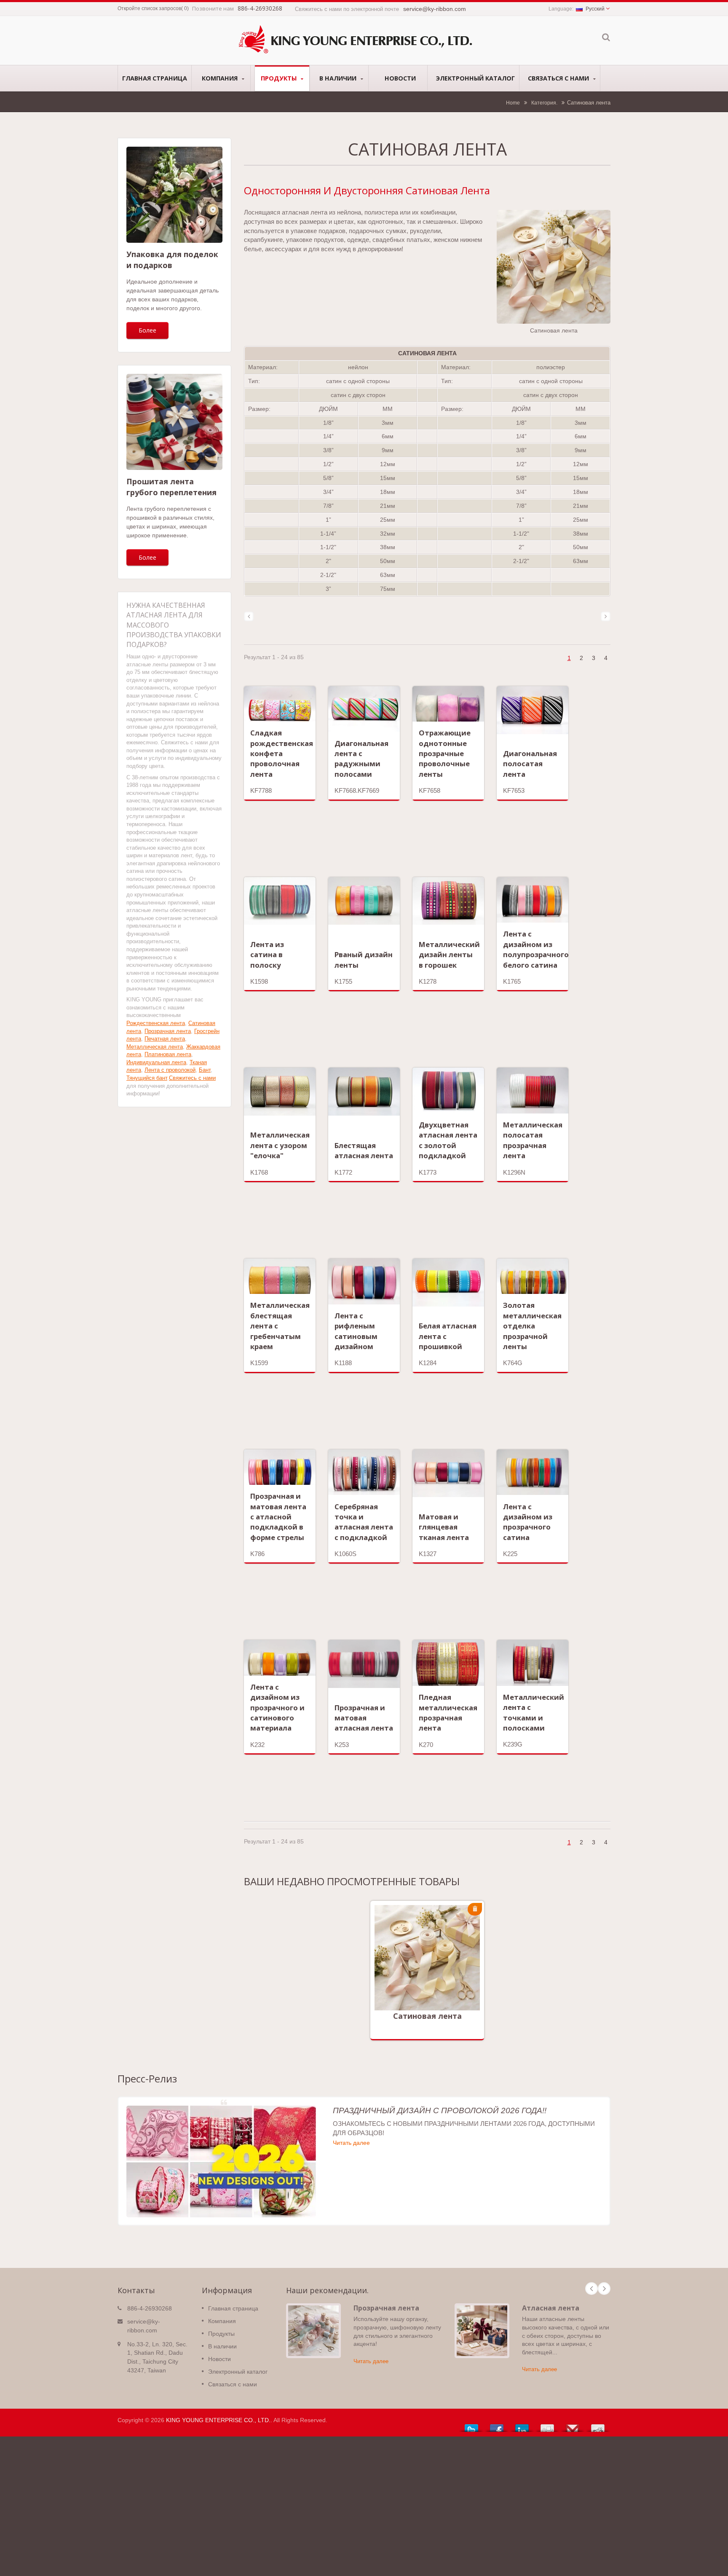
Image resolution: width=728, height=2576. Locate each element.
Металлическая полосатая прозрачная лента (533, 1140)
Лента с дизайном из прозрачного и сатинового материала (277, 1707)
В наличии (339, 78)
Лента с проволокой (170, 1070)
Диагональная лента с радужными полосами (361, 759)
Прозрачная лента (168, 1031)
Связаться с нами (559, 78)
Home (513, 103)
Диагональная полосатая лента (530, 764)
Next (604, 2289)
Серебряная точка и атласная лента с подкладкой (364, 1522)
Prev (591, 2289)
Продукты (280, 78)
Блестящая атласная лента (364, 1150)
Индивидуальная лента (156, 1062)
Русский (595, 9)
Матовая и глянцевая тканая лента (444, 1527)
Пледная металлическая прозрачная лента (448, 1712)
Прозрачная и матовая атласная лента (364, 1718)
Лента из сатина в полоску (267, 955)
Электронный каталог (475, 78)
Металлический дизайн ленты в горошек (449, 955)
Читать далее (421, 1977)
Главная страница (155, 78)
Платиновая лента (168, 1054)
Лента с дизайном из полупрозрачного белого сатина (536, 949)
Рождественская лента (156, 1023)
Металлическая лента (155, 1047)
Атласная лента (551, 2308)
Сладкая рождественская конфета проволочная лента (282, 753)
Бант (205, 1070)
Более (147, 330)
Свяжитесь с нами (192, 1078)
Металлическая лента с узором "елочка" (280, 1145)
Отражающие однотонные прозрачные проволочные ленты (445, 753)
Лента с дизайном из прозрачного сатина (528, 1522)
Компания (221, 78)
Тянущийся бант (147, 1078)
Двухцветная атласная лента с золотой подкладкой (448, 1140)
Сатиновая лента (427, 2016)
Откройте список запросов (149, 8)
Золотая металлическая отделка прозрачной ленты (532, 1326)
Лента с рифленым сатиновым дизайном (356, 1331)
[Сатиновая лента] (554, 267)
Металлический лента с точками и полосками (534, 1712)
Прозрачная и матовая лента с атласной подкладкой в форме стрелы (278, 1516)
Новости (400, 78)
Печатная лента (165, 1039)
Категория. (544, 103)
